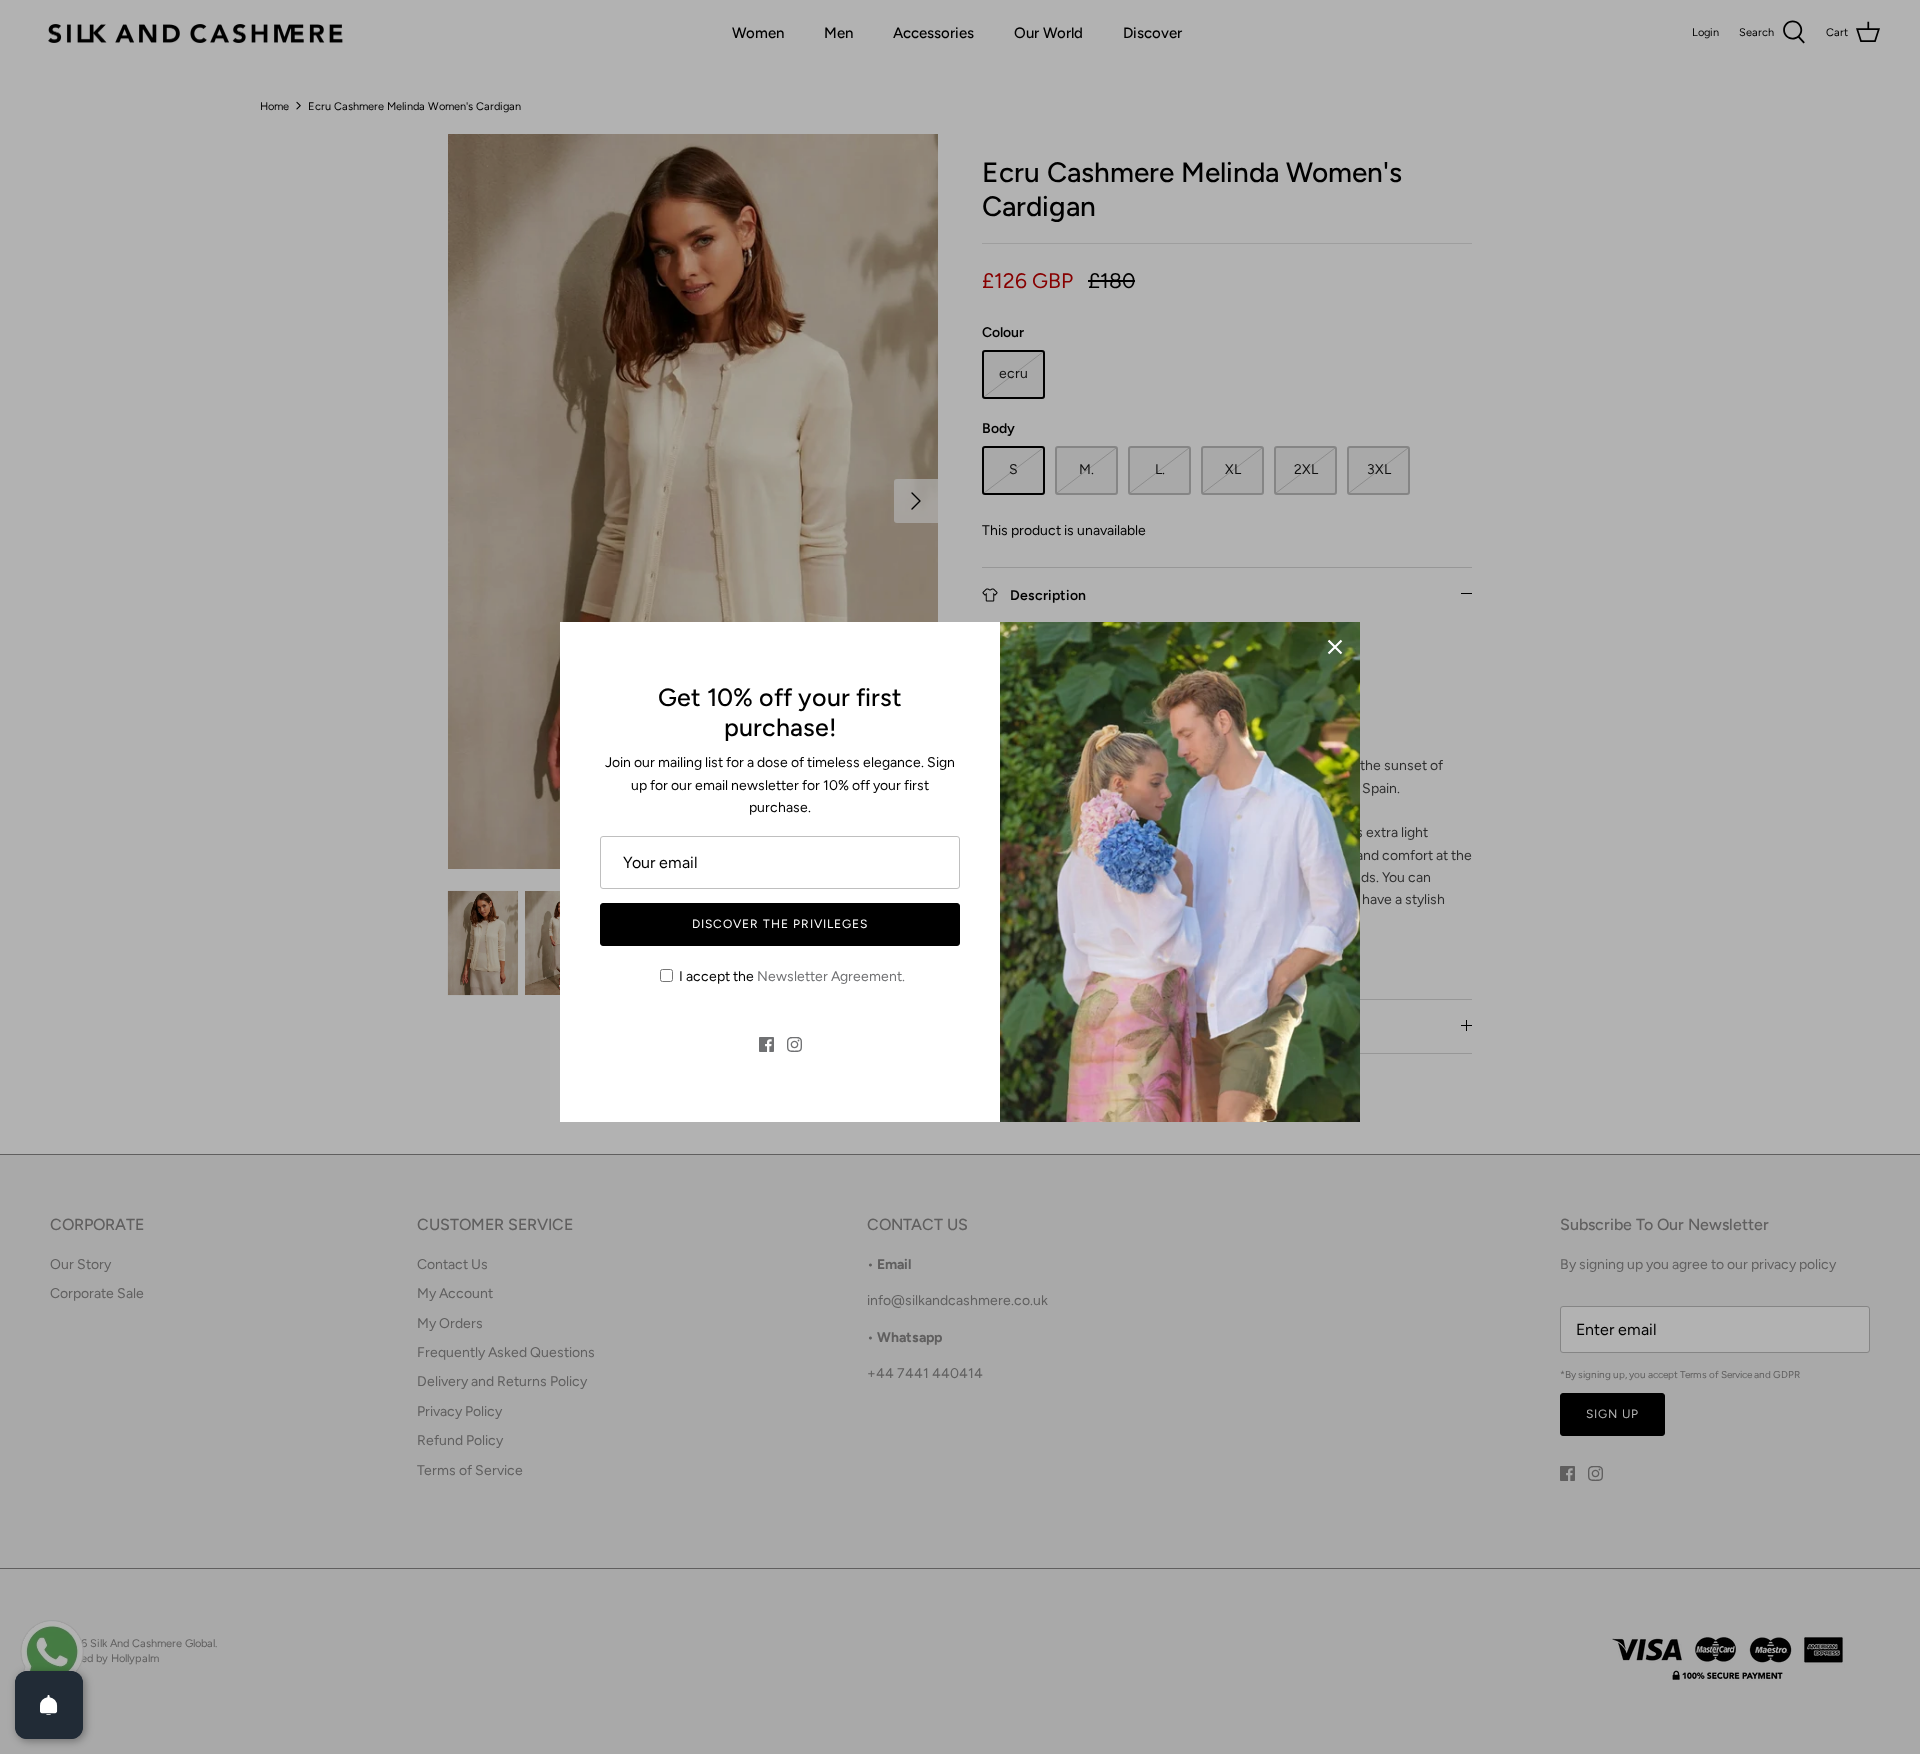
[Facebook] (766, 1044)
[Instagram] (794, 1044)
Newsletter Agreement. (831, 976)
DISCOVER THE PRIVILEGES (779, 924)
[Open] (49, 1705)
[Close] (1335, 647)
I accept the (792, 976)
